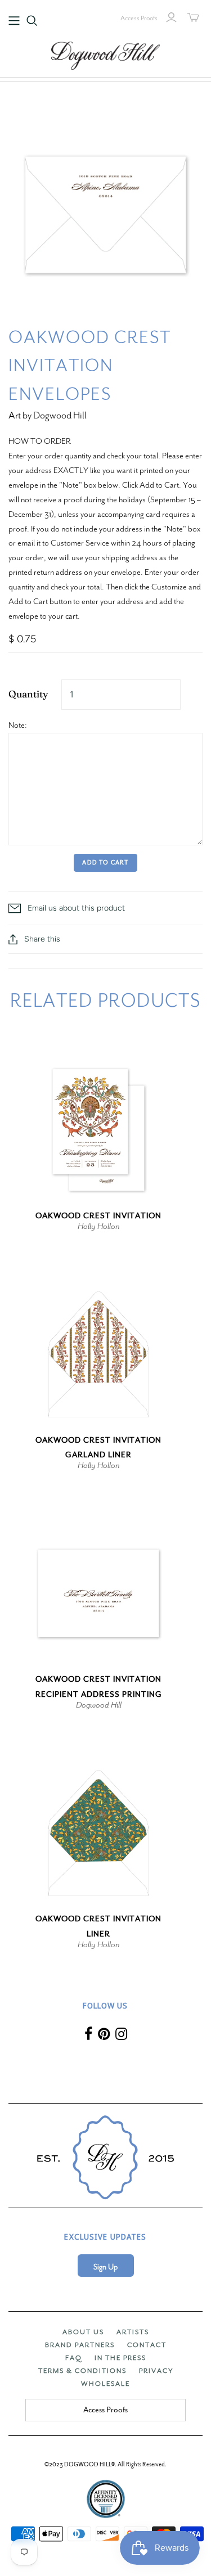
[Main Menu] (14, 21)
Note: (18, 725)
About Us (83, 2332)
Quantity (28, 694)
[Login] (171, 17)
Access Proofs (139, 18)
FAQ (74, 2358)
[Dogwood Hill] (106, 54)
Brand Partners (80, 2345)
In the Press (120, 2358)
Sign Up (105, 2267)
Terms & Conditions (82, 2371)
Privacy (156, 2371)
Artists (133, 2332)
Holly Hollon (99, 1226)
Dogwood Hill (99, 1705)
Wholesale (105, 2384)
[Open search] (32, 21)
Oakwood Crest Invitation (98, 1216)
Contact (147, 2345)
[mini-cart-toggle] (193, 17)
